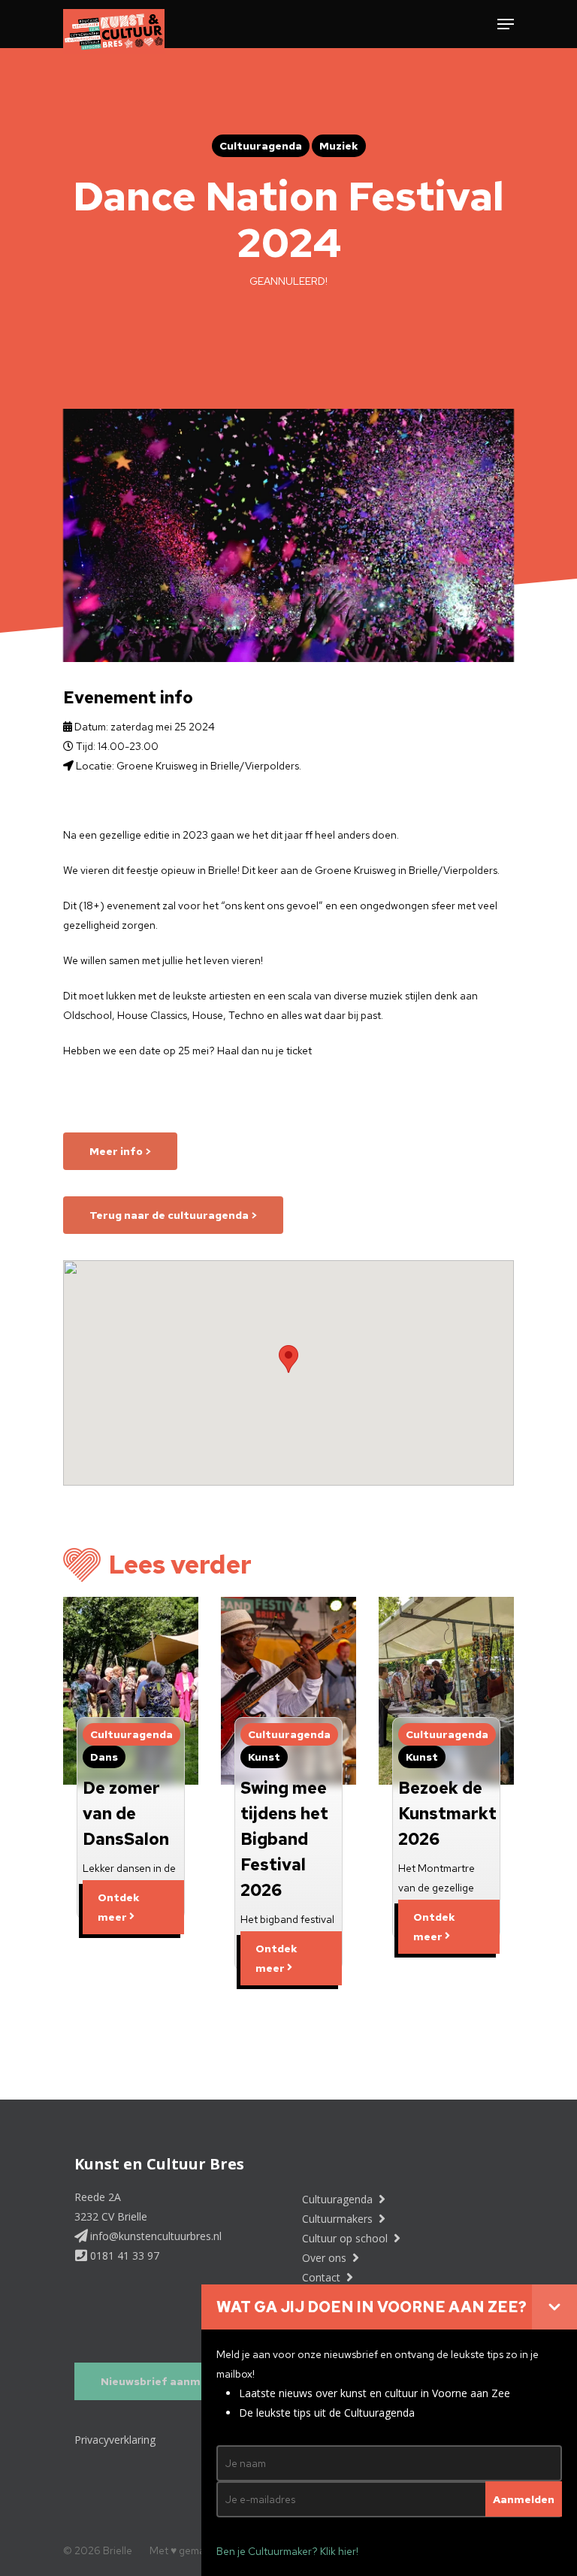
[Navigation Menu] (506, 24)
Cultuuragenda (339, 2199)
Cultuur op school (346, 2238)
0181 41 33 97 (123, 2256)
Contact (323, 2277)
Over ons (326, 2258)
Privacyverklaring (115, 2440)
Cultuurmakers (339, 2219)
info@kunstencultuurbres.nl (154, 2236)
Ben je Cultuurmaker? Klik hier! (287, 2551)
